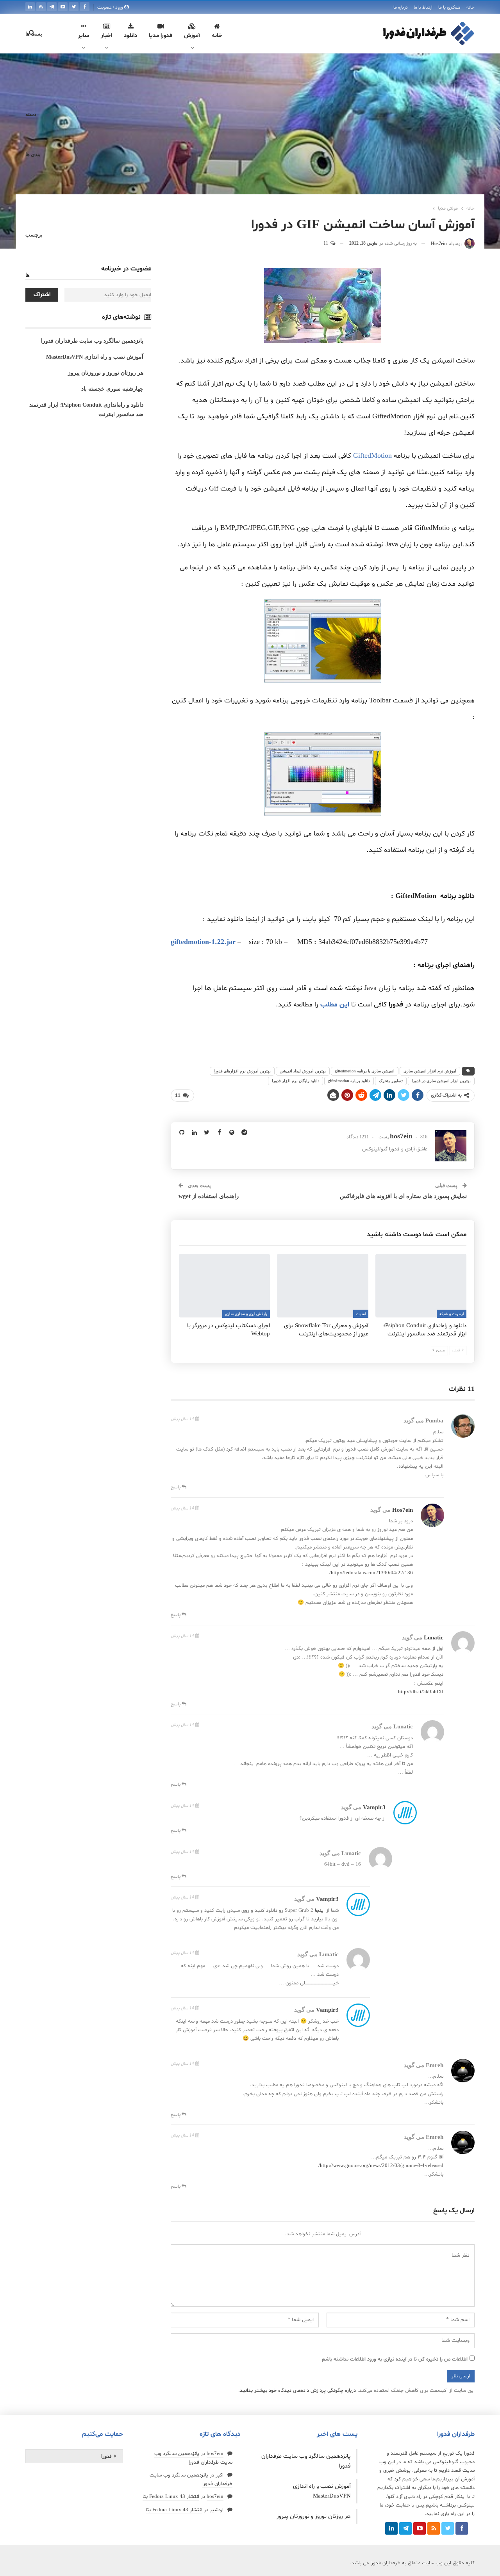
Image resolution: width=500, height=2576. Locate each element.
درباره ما (401, 7)
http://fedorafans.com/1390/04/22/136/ (371, 1573)
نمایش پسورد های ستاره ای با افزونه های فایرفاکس (403, 1196)
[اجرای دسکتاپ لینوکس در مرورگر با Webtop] (224, 1286)
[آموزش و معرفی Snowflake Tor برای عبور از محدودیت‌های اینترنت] (322, 1286)
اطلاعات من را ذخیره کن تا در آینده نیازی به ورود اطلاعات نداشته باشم (395, 2359)
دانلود (130, 36)
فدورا (106, 2456)
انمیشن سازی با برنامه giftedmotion (365, 1071)
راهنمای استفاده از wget (209, 1196)
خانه (471, 7)
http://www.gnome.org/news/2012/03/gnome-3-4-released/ (381, 2166)
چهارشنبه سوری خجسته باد (112, 389)
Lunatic (434, 1637)
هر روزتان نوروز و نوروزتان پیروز (106, 373)
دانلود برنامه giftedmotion (349, 1081)
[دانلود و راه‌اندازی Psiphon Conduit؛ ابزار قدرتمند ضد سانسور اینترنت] (421, 1286)
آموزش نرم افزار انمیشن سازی (430, 1071)
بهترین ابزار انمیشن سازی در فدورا (441, 1081)
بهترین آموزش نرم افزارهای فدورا (242, 1071)
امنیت (361, 1314)
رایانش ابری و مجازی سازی (246, 1314)
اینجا (320, 1911)
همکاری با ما (449, 7)
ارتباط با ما (423, 7)
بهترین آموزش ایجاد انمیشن (303, 1071)
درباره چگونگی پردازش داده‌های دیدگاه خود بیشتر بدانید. (297, 2391)
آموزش (192, 36)
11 (326, 244)
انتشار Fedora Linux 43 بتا (171, 2497)
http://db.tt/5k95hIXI (421, 1692)
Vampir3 (374, 1807)
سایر (84, 36)
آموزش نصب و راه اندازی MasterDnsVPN (95, 357)
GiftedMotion (372, 456)
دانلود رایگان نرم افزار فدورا (296, 1081)
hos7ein (403, 1510)
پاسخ (176, 1487)
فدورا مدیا (161, 36)
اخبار (106, 36)
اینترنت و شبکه (452, 1314)
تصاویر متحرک (391, 1081)
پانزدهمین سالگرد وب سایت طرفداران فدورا (92, 341)
